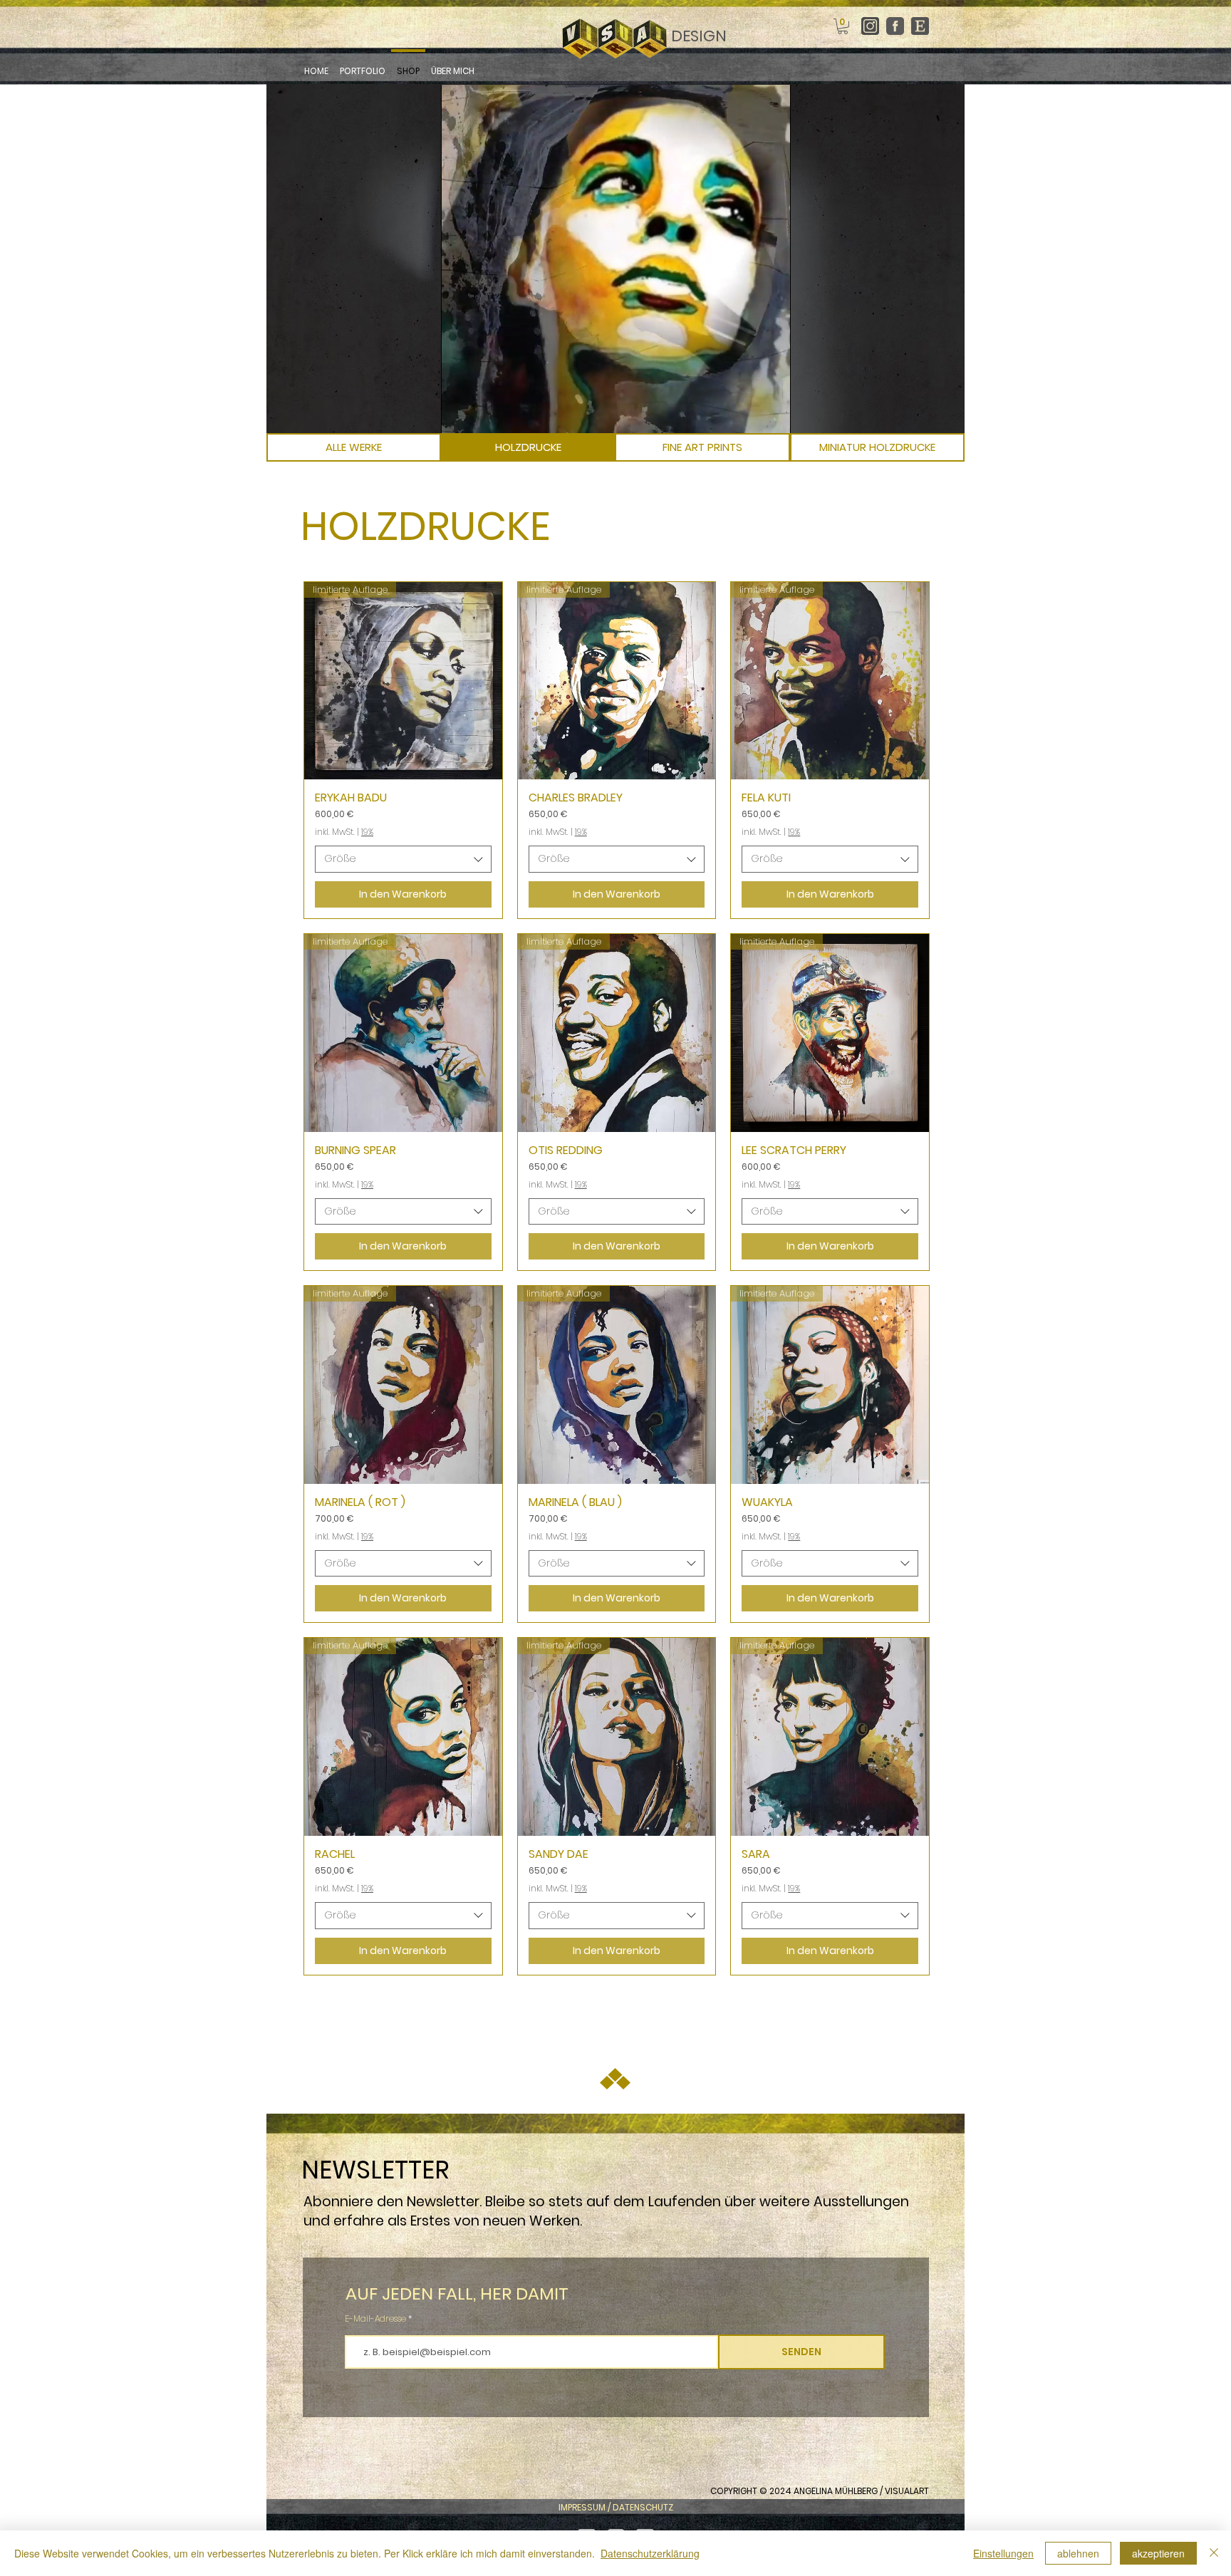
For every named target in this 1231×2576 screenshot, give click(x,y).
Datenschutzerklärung (650, 2553)
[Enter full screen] (772, 414)
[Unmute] (484, 414)
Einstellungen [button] (1003, 2553)
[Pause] (459, 414)
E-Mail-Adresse (376, 2319)
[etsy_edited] (920, 26)
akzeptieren (1158, 2553)
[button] (843, 26)
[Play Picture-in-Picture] (747, 414)
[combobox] (403, 859)
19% (367, 832)
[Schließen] (1214, 2553)
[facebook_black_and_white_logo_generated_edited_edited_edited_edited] (895, 26)
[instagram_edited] (870, 26)
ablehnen (1078, 2553)
